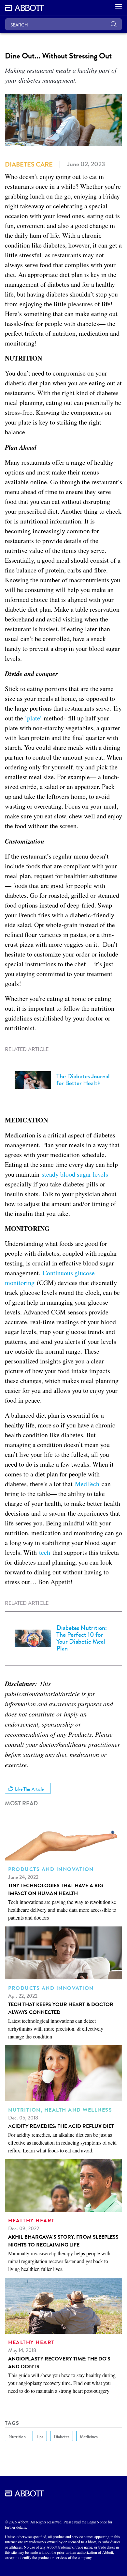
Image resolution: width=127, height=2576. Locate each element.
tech (45, 1552)
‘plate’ (33, 718)
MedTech (87, 1484)
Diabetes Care (29, 164)
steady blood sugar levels (75, 1174)
